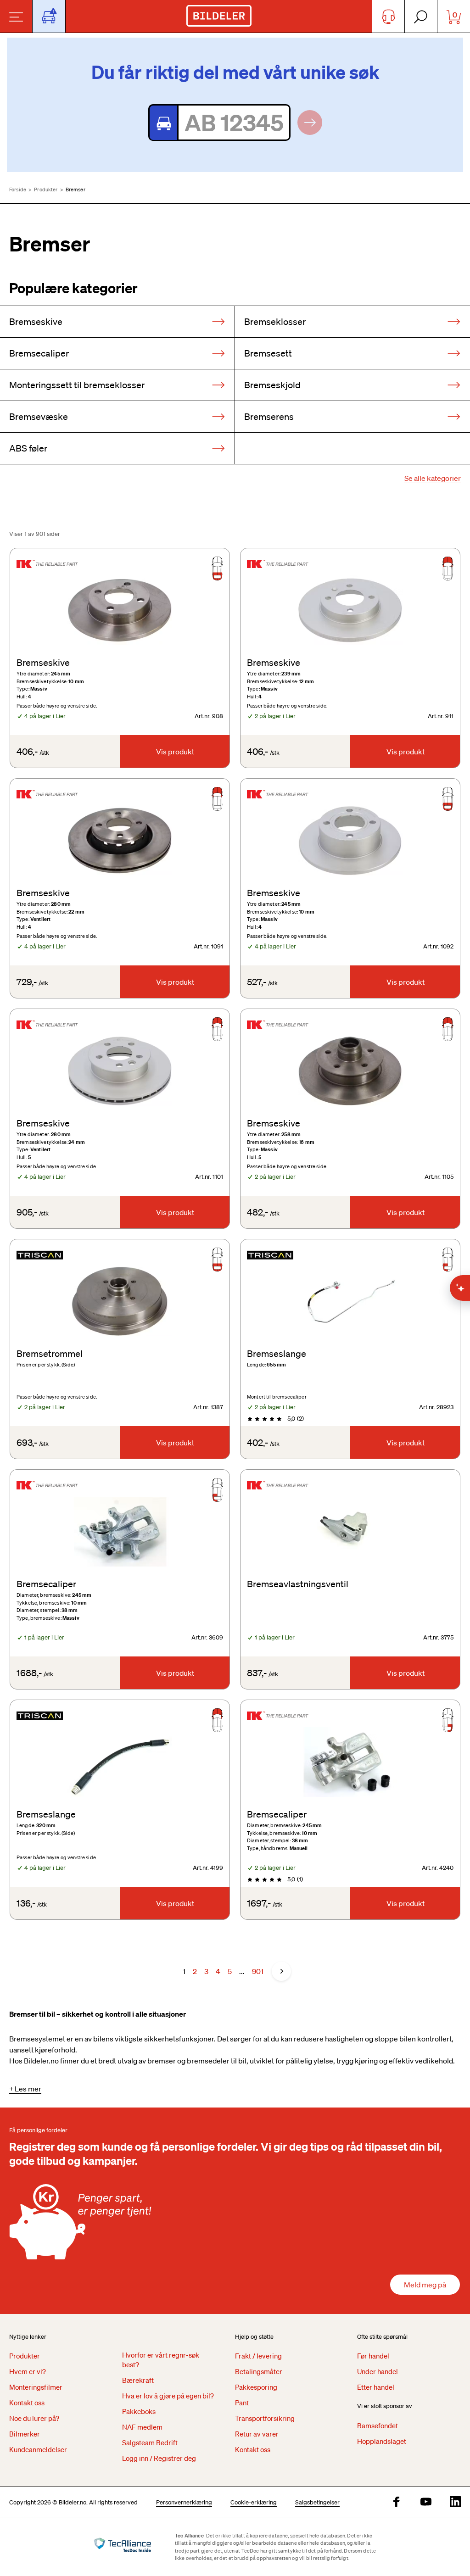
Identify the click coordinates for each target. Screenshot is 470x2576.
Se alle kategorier (433, 478)
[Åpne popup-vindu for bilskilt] (49, 16)
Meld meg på (425, 2285)
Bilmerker (25, 2434)
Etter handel (376, 2387)
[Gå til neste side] (281, 1971)
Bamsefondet (378, 2425)
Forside (18, 190)
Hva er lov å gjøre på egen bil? (168, 2396)
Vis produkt (175, 752)
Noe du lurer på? (34, 2418)
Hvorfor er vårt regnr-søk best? (161, 2360)
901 (258, 1971)
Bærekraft (138, 2380)
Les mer (28, 2089)
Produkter (46, 190)
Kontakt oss (27, 2403)
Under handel (378, 2371)
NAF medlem (142, 2427)
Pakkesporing (256, 2387)
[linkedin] (455, 2502)
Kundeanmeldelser (38, 2449)
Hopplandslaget (382, 2441)
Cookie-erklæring (254, 2502)
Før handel (373, 2356)
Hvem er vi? (28, 2371)
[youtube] (426, 2502)
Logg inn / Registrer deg (159, 2458)
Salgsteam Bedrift (150, 2442)
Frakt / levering (258, 2356)
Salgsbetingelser (317, 2502)
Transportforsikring (265, 2418)
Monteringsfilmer (36, 2387)
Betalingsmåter (259, 2371)
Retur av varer (257, 2434)
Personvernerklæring (184, 2502)
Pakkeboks (139, 2411)
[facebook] (397, 2502)
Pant (242, 2403)
